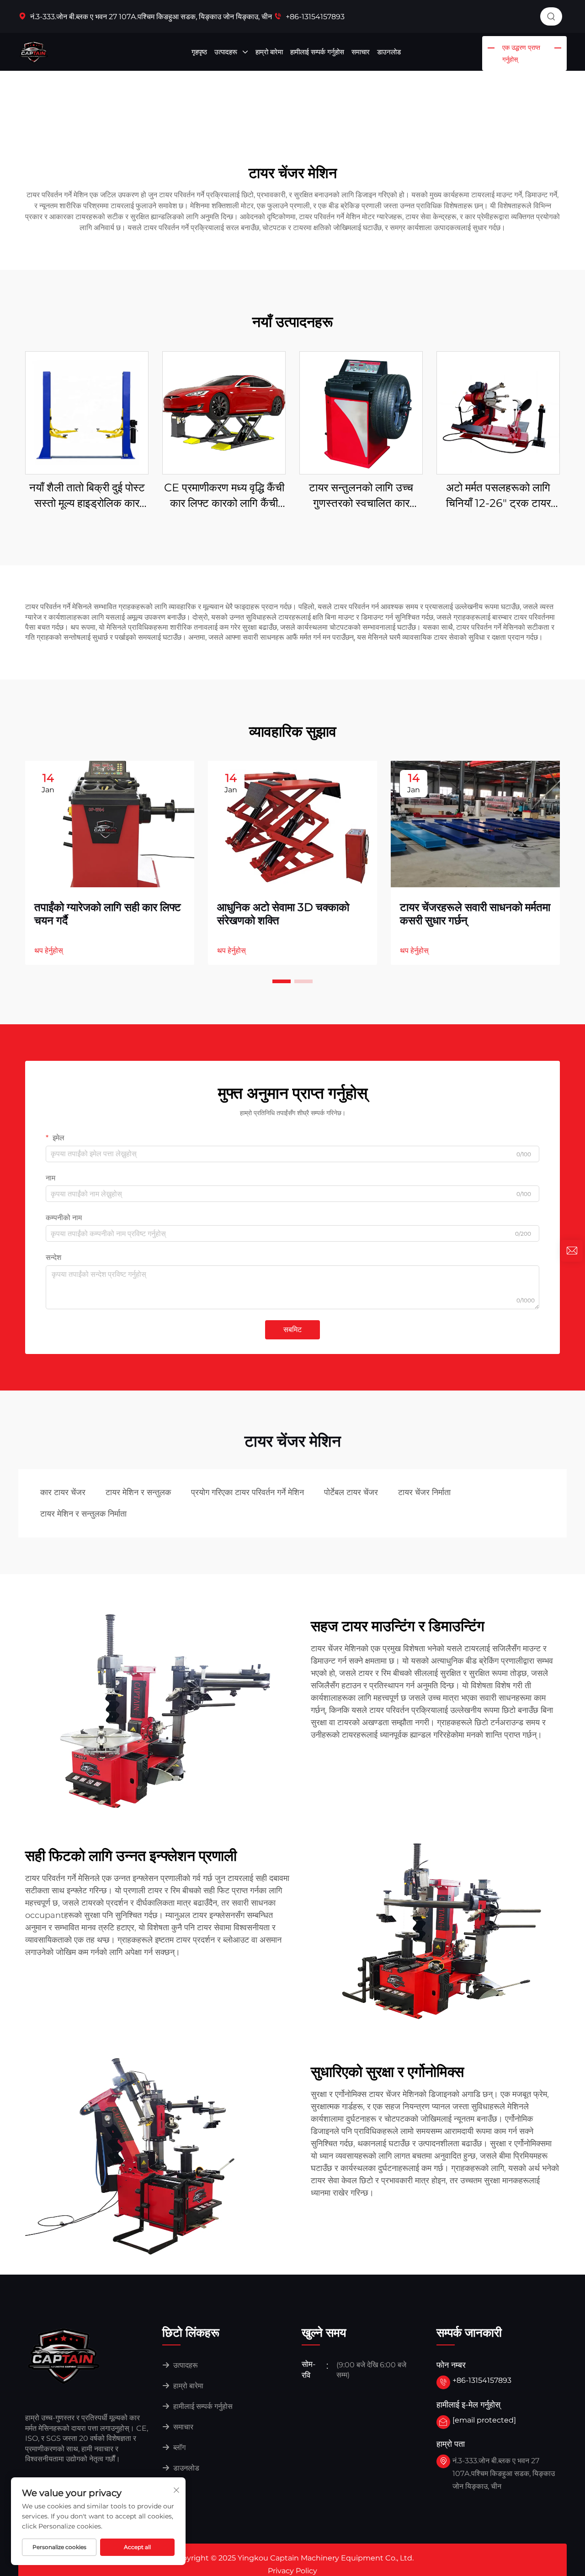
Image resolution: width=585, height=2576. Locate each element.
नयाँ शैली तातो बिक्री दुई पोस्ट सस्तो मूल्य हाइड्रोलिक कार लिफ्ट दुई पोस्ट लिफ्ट (87, 496)
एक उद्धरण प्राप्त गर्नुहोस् (521, 53)
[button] (282, 981)
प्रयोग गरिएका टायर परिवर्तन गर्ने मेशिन (247, 1492)
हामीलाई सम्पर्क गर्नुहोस (317, 52)
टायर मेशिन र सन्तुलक (138, 1492)
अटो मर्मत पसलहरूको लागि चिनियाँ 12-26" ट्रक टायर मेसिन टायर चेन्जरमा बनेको (498, 496)
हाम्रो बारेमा (269, 52)
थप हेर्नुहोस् (49, 951)
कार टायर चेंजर (63, 1492)
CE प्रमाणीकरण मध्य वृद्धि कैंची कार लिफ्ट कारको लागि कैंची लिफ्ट (224, 496)
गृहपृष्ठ (199, 52)
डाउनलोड (389, 52)
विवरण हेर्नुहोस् (87, 413)
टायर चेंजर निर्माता (424, 1492)
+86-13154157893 (314, 17)
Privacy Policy (292, 2571)
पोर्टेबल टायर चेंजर (351, 1492)
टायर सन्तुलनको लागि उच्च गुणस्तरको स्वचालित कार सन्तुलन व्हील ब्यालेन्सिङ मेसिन (361, 496)
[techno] (64, 2356)
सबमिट (292, 1330)
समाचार (361, 52)
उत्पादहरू (227, 52)
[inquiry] (572, 1251)
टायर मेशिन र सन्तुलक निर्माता (83, 1514)
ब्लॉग (178, 2447)
